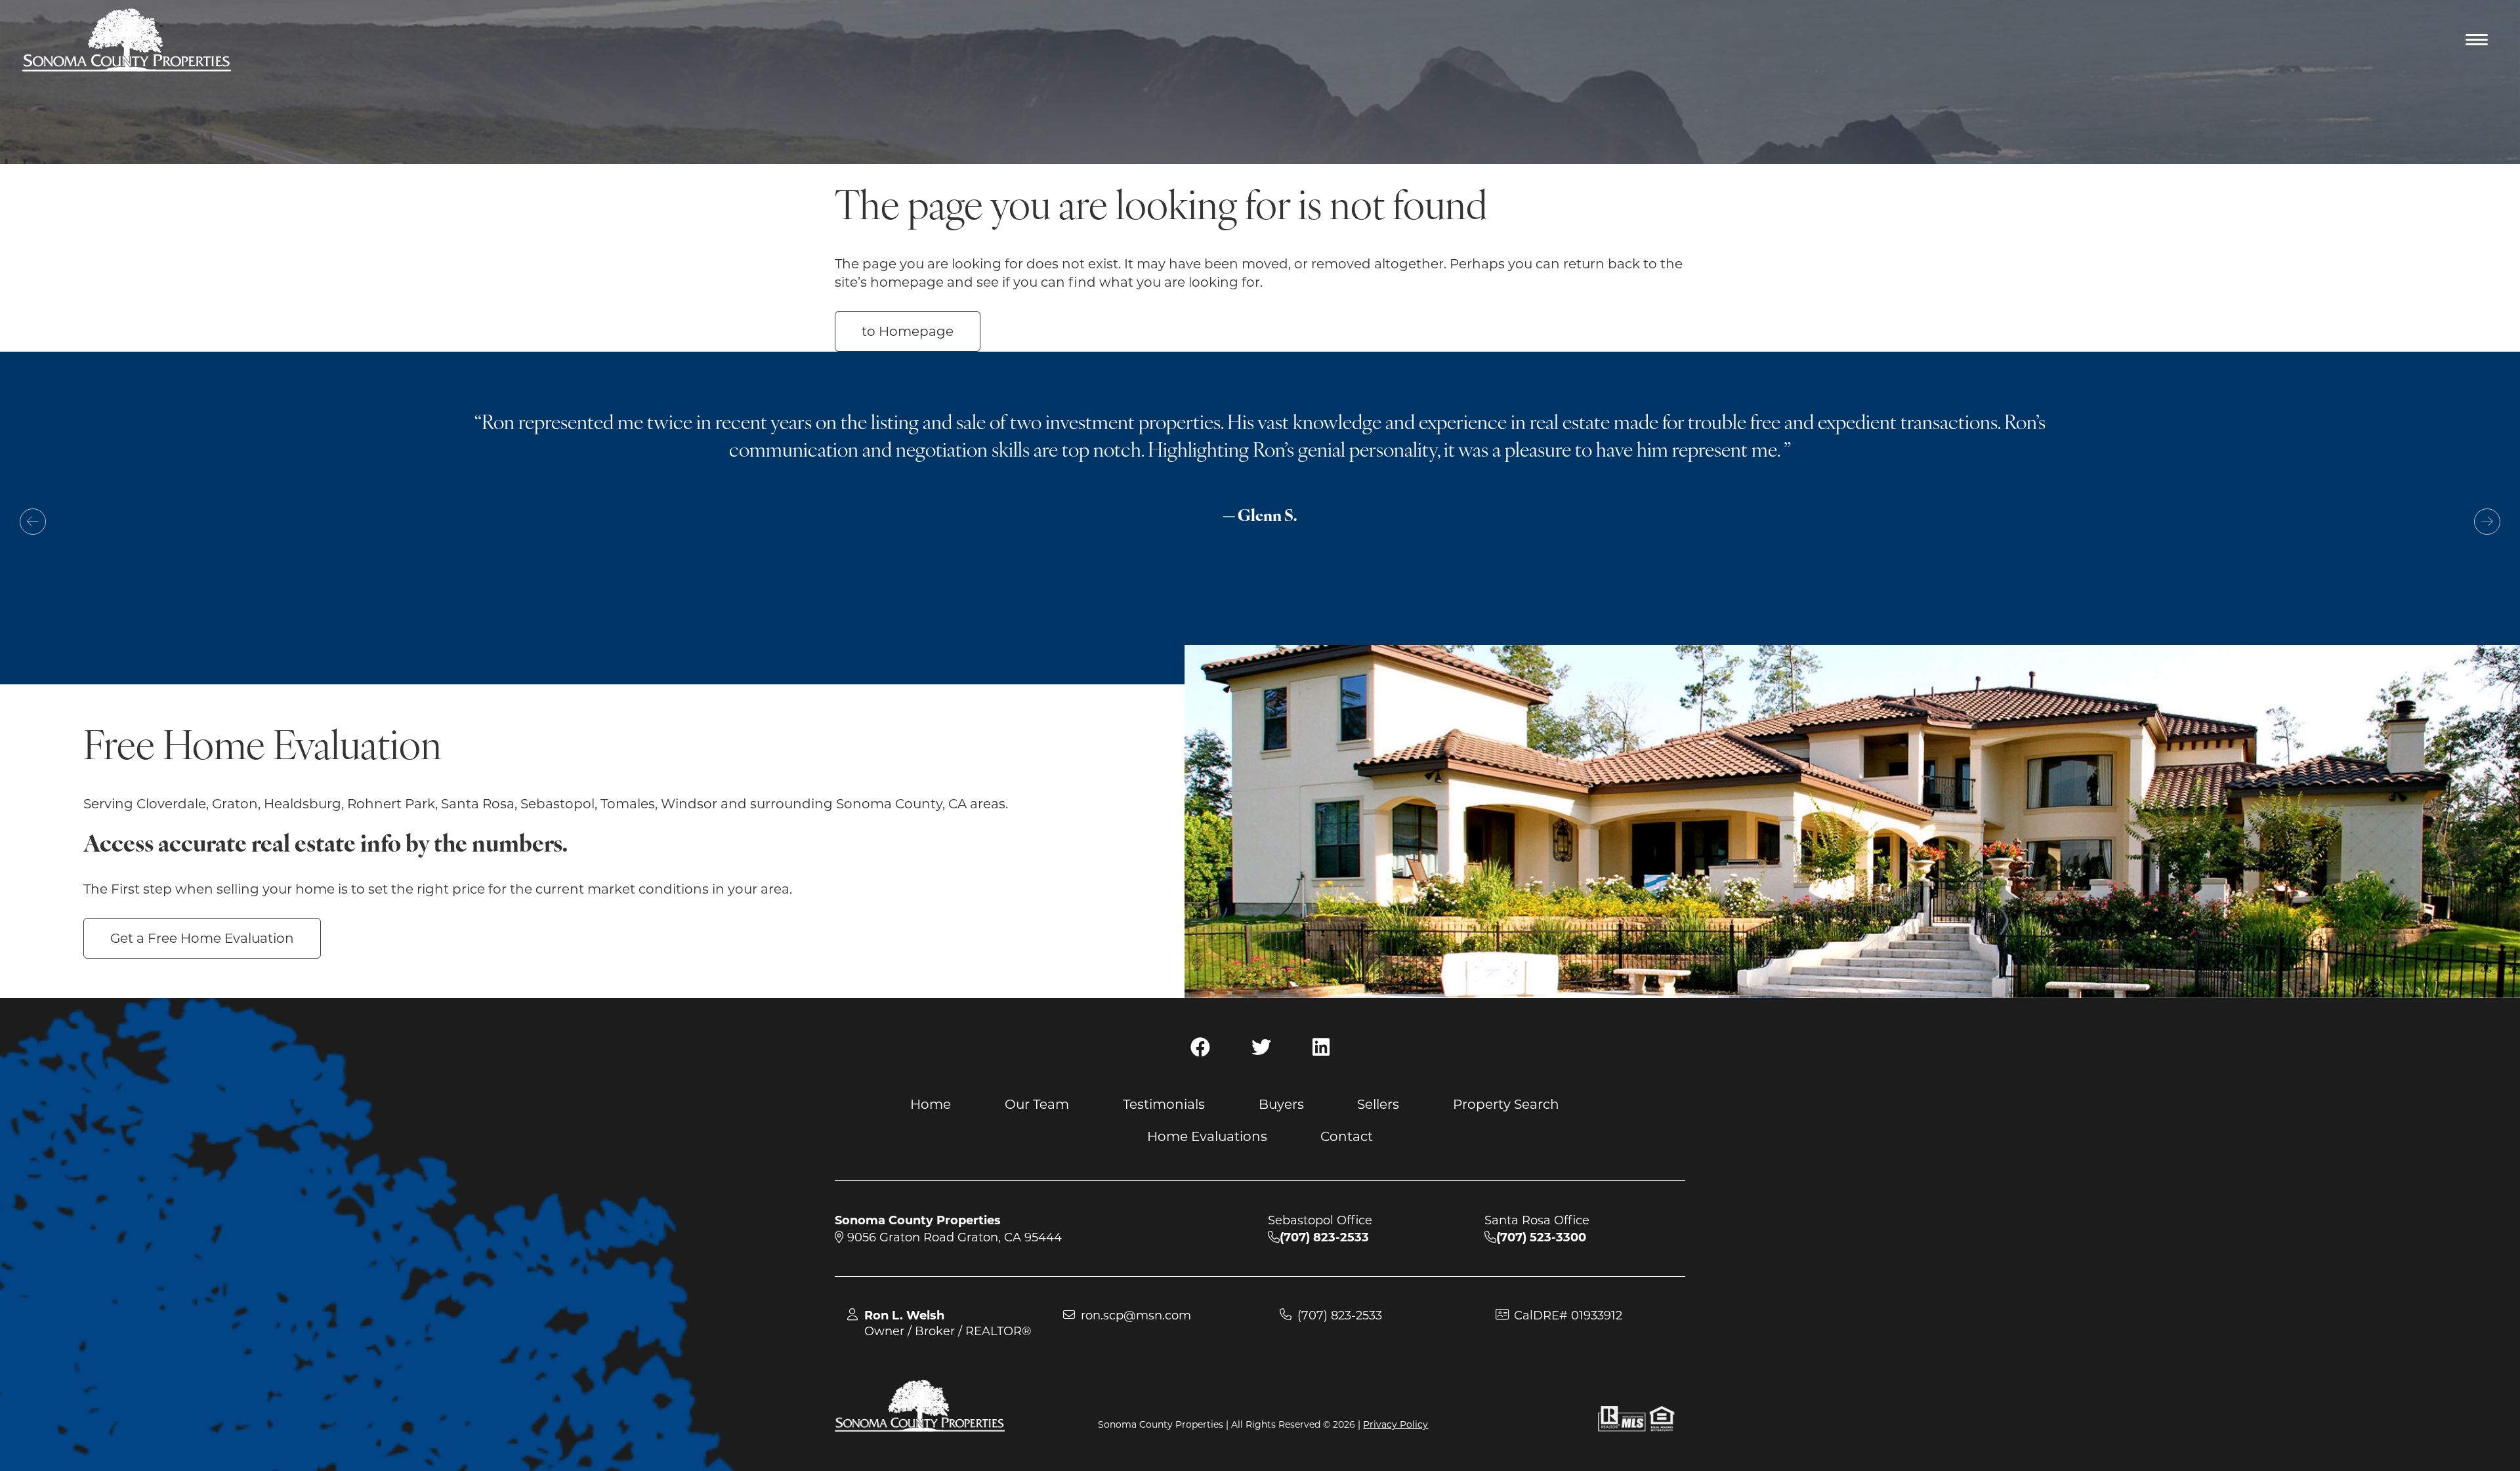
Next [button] (2487, 522)
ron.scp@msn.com (1136, 1316)
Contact (1347, 1136)
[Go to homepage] (127, 40)
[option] (1260, 494)
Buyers (1281, 1104)
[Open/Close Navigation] (2478, 41)
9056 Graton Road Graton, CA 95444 (953, 1237)
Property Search (1506, 1104)
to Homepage (908, 331)
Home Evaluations (1207, 1136)
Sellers (1378, 1104)
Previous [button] (33, 522)
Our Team (1037, 1104)
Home (931, 1104)
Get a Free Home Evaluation (202, 938)
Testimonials (1164, 1104)
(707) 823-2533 (1340, 1316)
